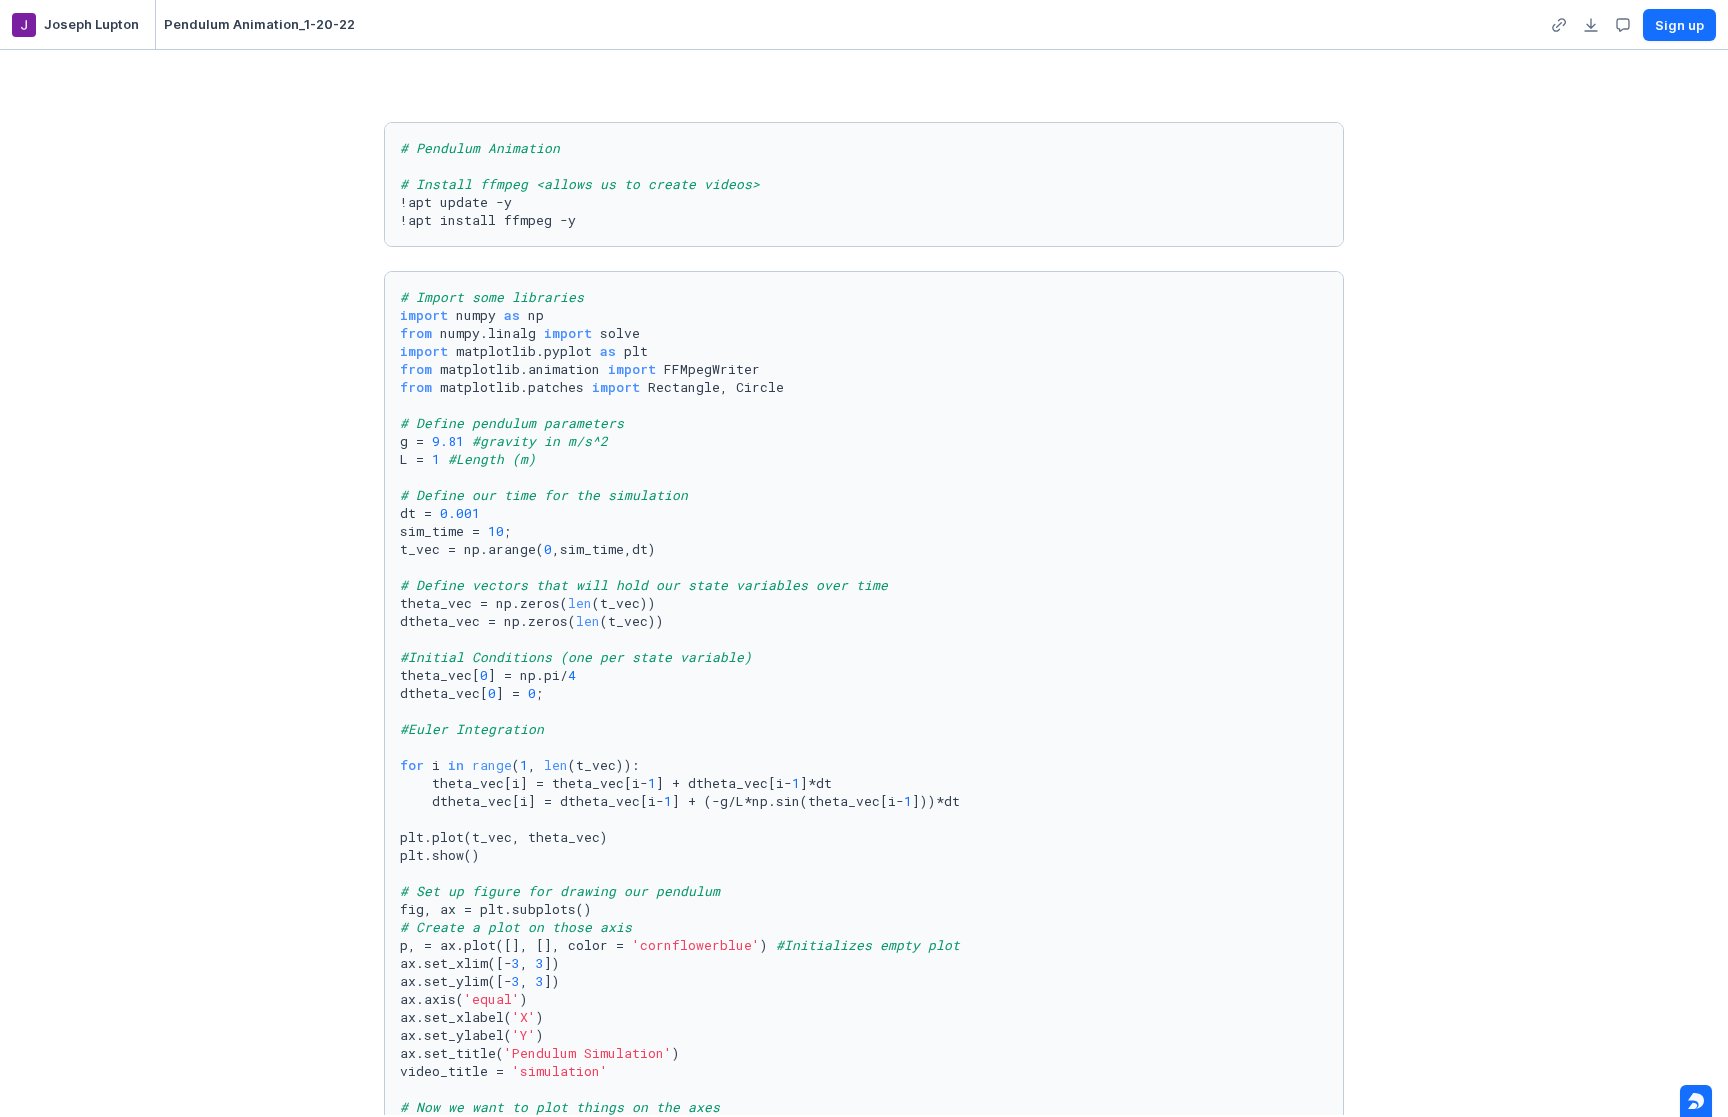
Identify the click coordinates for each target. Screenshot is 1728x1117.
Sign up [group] (1679, 25)
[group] (1559, 25)
